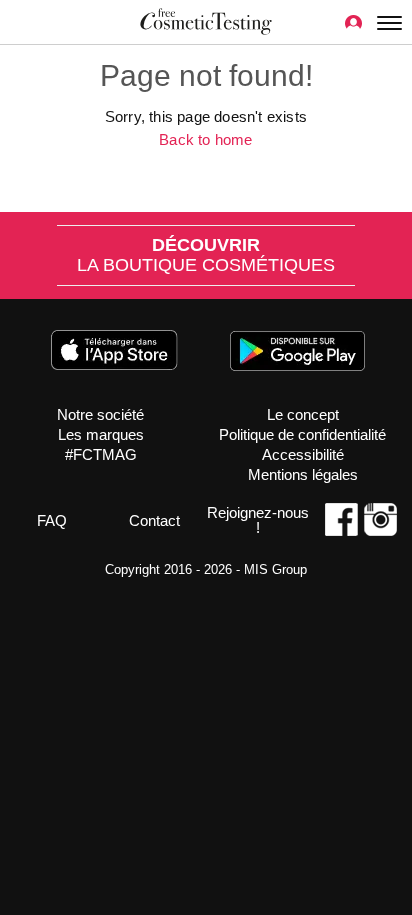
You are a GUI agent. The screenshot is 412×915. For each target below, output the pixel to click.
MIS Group (275, 569)
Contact (154, 520)
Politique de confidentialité (302, 434)
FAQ (52, 520)
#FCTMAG (101, 454)
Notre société (100, 414)
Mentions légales (303, 474)
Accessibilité (303, 454)
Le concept (303, 414)
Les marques (101, 434)
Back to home (205, 139)
